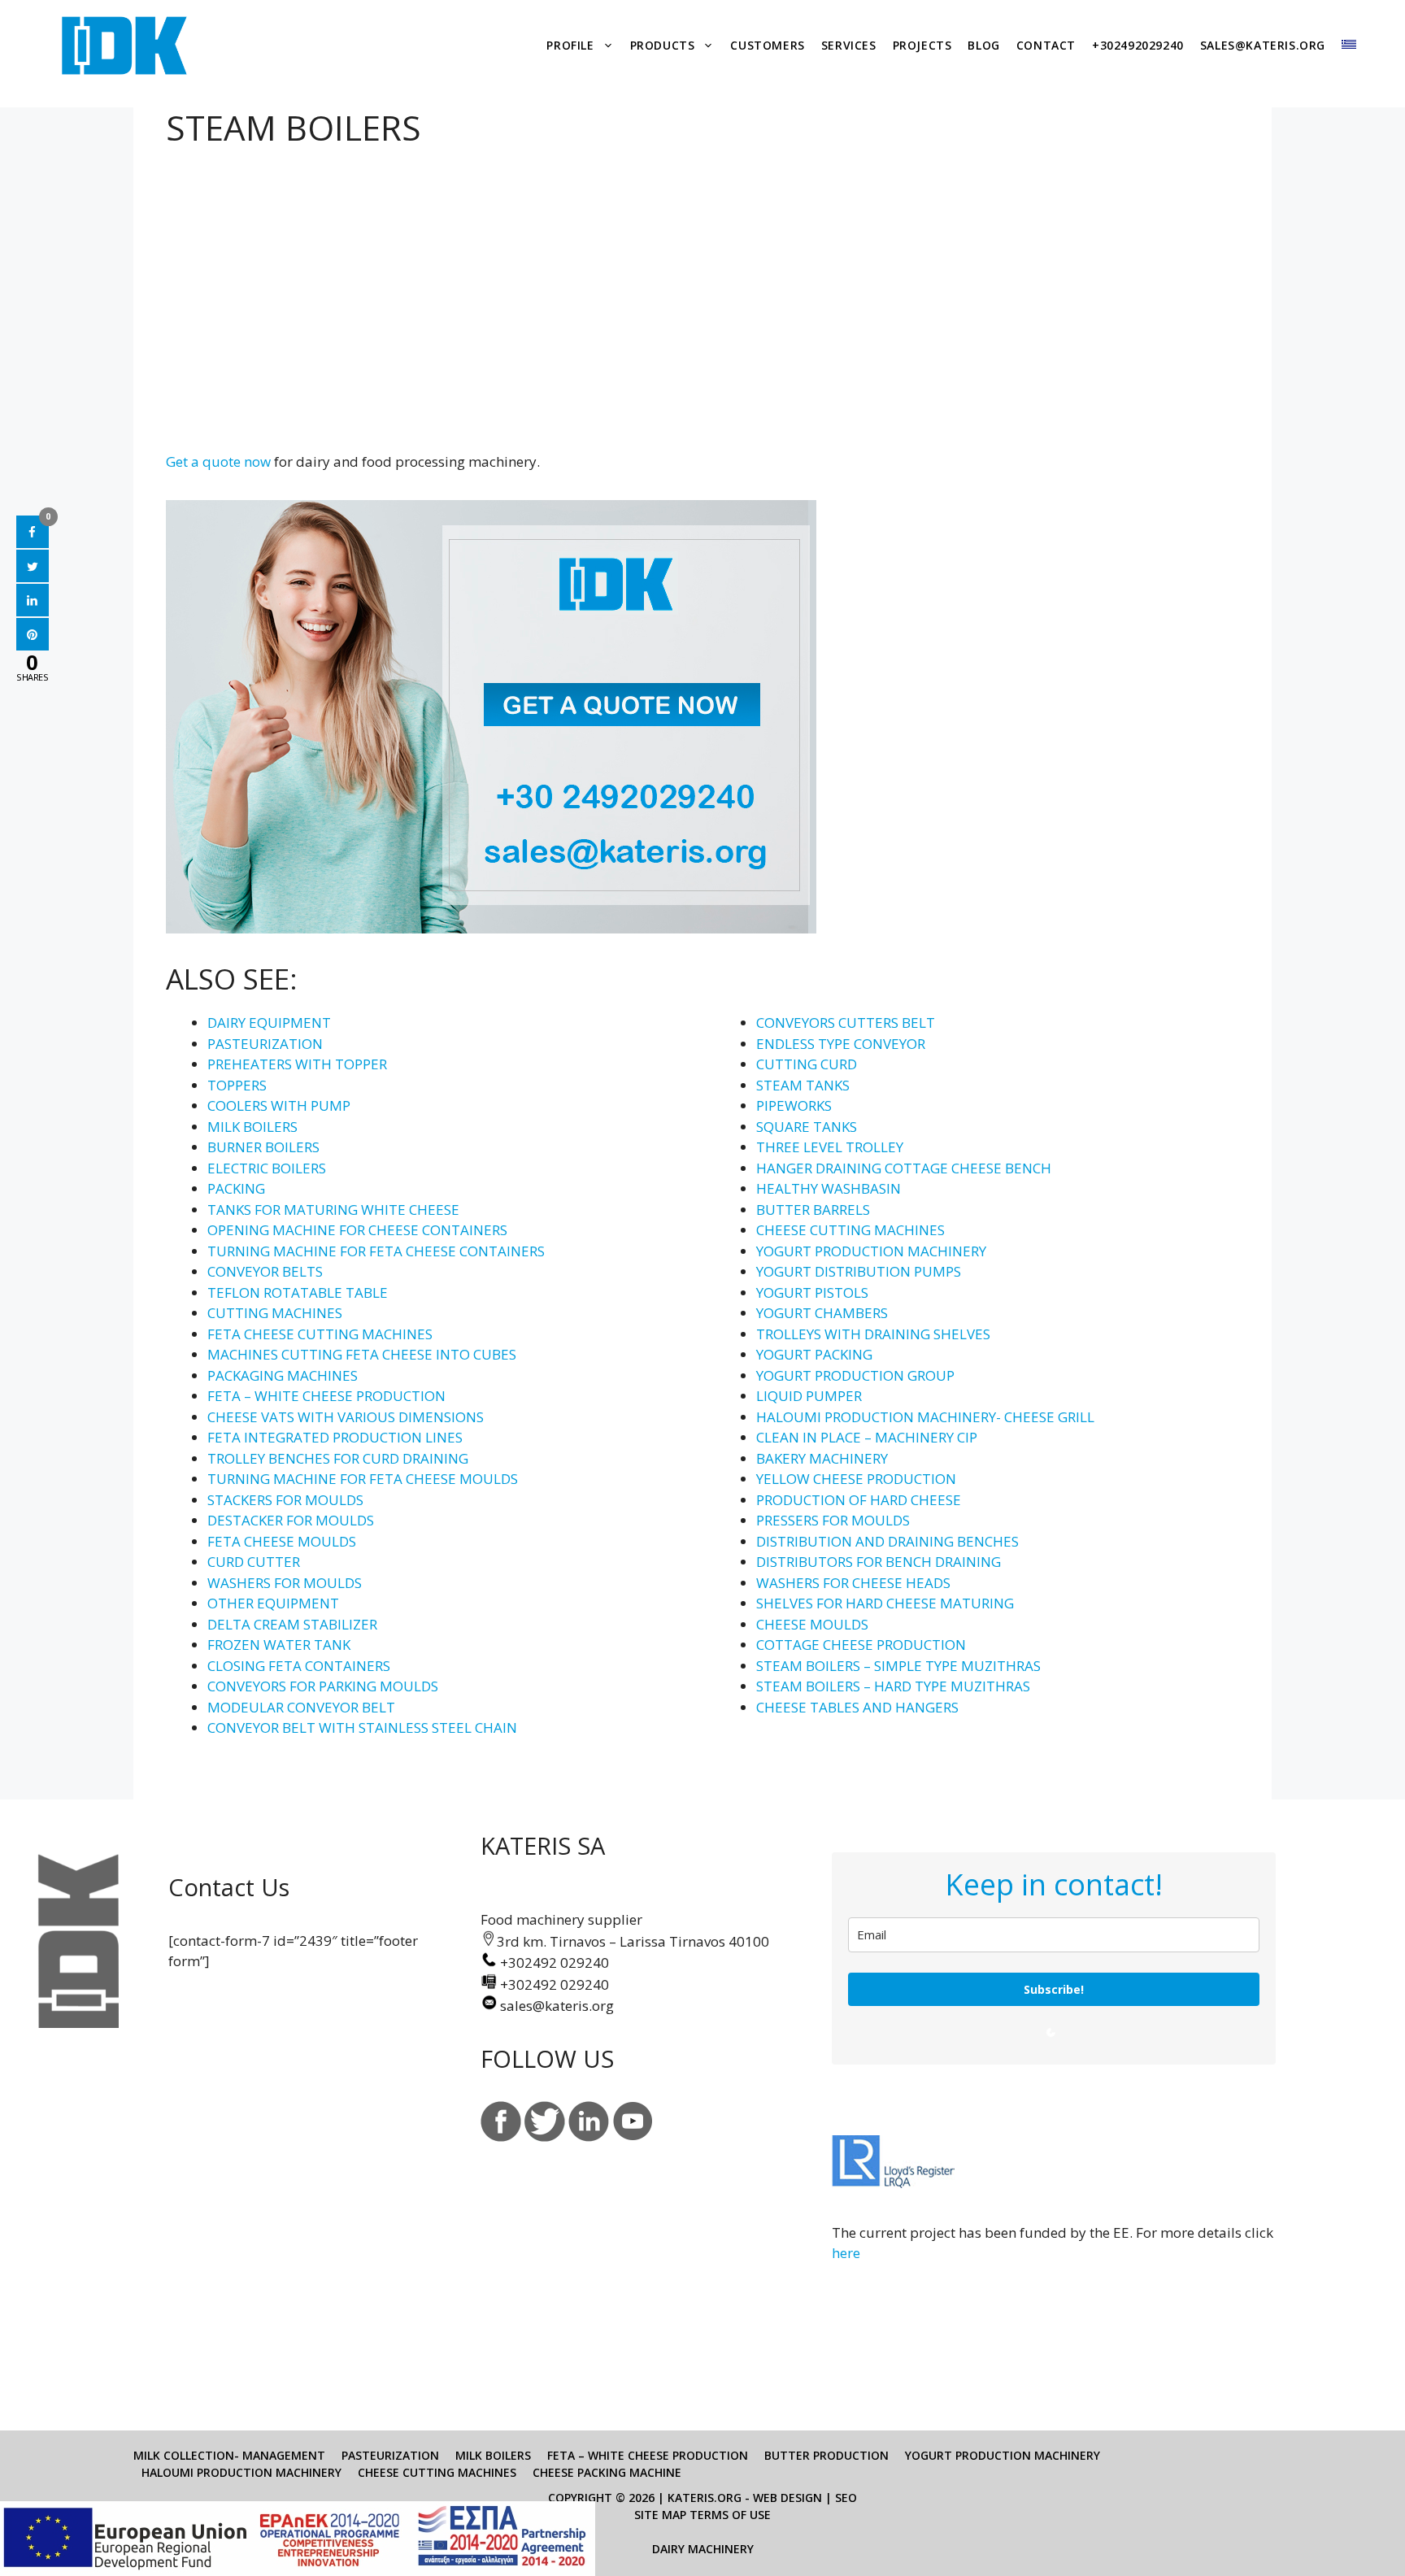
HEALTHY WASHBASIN (829, 1188)
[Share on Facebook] (33, 543)
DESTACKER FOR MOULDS (291, 1520)
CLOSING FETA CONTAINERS (299, 1666)
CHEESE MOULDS (812, 1624)
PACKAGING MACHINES (283, 1375)
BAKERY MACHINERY (822, 1458)
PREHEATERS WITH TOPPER (297, 1064)
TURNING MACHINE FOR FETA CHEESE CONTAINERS (376, 1251)
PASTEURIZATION (265, 1044)
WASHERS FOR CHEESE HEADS (853, 1583)
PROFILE (570, 45)
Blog (983, 45)
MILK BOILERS (252, 1127)
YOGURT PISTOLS (812, 1292)
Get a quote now (218, 461)
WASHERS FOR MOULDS (285, 1583)
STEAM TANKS (803, 1085)
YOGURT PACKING (814, 1354)
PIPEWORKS (794, 1105)
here (846, 2253)
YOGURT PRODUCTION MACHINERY (871, 1251)
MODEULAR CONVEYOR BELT (301, 1707)
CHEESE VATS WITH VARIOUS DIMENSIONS (346, 1417)
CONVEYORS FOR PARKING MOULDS (323, 1686)
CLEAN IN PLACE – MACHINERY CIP (867, 1437)
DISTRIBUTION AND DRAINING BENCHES (887, 1541)
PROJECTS (922, 45)
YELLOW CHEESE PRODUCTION (856, 1479)
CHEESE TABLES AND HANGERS (857, 1707)
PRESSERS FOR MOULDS (833, 1520)
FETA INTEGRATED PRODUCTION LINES (335, 1437)
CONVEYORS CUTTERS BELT (846, 1023)
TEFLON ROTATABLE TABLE (298, 1292)
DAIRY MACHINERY (703, 2549)
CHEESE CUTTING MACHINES (850, 1230)
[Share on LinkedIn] (33, 611)
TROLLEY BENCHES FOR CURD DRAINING (338, 1458)
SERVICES (849, 45)
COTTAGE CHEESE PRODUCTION (861, 1645)
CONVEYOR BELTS (265, 1271)
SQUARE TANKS (807, 1127)
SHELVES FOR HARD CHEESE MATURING (885, 1603)
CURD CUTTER (254, 1562)
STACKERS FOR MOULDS (285, 1500)
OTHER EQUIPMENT (273, 1603)
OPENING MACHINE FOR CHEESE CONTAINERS (357, 1230)
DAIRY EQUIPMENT (269, 1023)
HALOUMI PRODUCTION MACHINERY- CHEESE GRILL (925, 1417)
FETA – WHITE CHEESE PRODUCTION (326, 1396)
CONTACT (1046, 45)
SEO (846, 2498)
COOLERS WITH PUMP (279, 1105)
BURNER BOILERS (263, 1147)
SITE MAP (660, 2515)
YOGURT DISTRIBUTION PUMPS (859, 1271)
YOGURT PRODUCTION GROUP (855, 1375)
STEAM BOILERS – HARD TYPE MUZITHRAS (893, 1686)
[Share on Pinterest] (33, 646)
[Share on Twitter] (33, 577)
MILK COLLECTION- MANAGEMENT (229, 2455)
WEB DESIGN (787, 2498)
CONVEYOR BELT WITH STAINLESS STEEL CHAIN (362, 1727)
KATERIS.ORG (705, 2498)
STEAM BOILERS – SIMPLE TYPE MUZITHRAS (898, 1666)
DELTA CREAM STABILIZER (292, 1624)
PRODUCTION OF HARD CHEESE (859, 1500)
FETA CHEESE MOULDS (282, 1541)
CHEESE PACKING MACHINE (607, 2472)
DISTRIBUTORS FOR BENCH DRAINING (879, 1562)
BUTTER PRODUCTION (826, 2455)
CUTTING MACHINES (275, 1313)
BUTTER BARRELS (813, 1210)
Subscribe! (1054, 1989)
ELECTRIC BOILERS (267, 1168)
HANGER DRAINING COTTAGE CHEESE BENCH (904, 1168)
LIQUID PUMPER (809, 1396)
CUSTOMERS (767, 45)
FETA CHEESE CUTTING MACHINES (320, 1334)
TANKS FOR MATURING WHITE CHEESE (333, 1210)
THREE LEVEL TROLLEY (830, 1147)
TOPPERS (237, 1085)
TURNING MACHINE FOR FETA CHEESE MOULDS (363, 1479)
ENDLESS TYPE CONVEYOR (841, 1044)
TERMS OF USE (730, 2515)
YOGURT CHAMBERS (822, 1313)
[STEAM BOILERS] (185, 288)
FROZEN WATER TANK (279, 1645)
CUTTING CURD (807, 1064)
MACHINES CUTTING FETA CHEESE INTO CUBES (362, 1354)
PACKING (236, 1188)
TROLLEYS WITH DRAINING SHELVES (873, 1334)
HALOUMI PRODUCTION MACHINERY (241, 2472)
